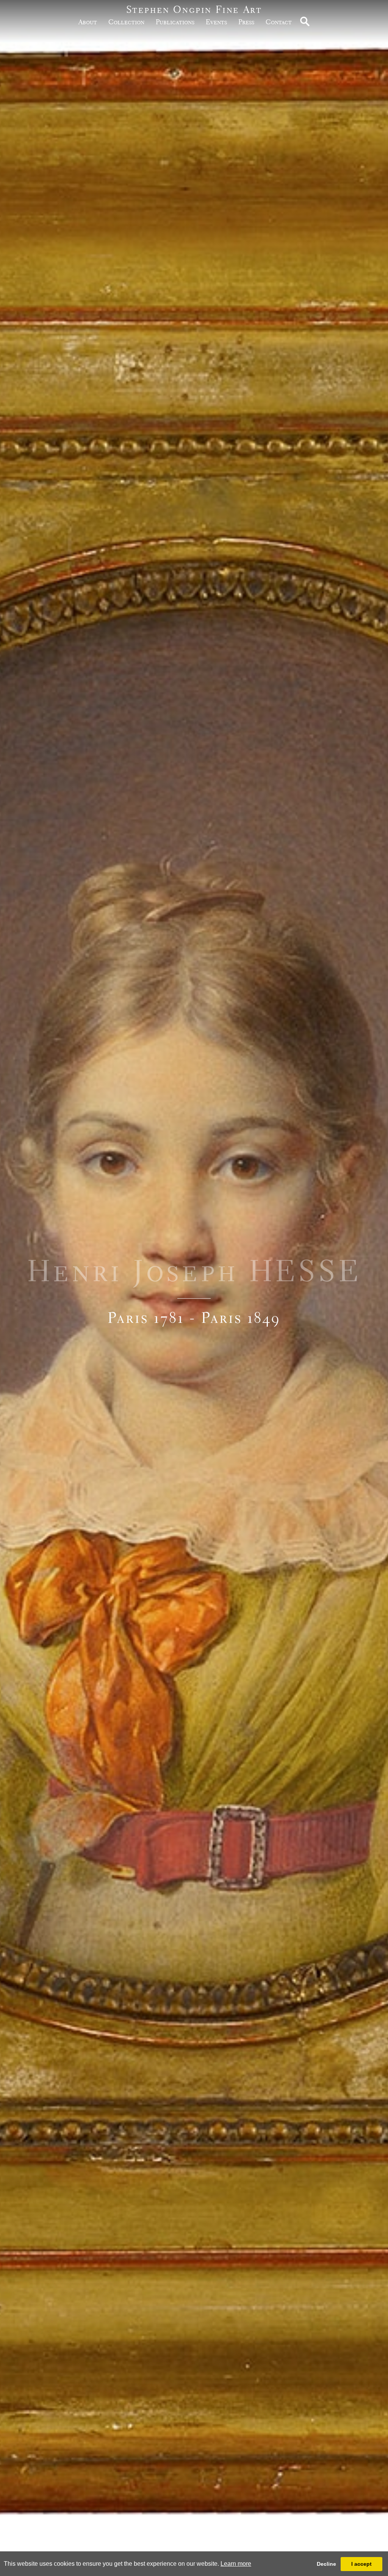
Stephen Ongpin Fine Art (194, 9)
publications (175, 22)
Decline (326, 2564)
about (88, 22)
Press (246, 22)
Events (216, 22)
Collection (126, 22)
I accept (361, 2564)
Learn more (236, 2564)
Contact (279, 22)
